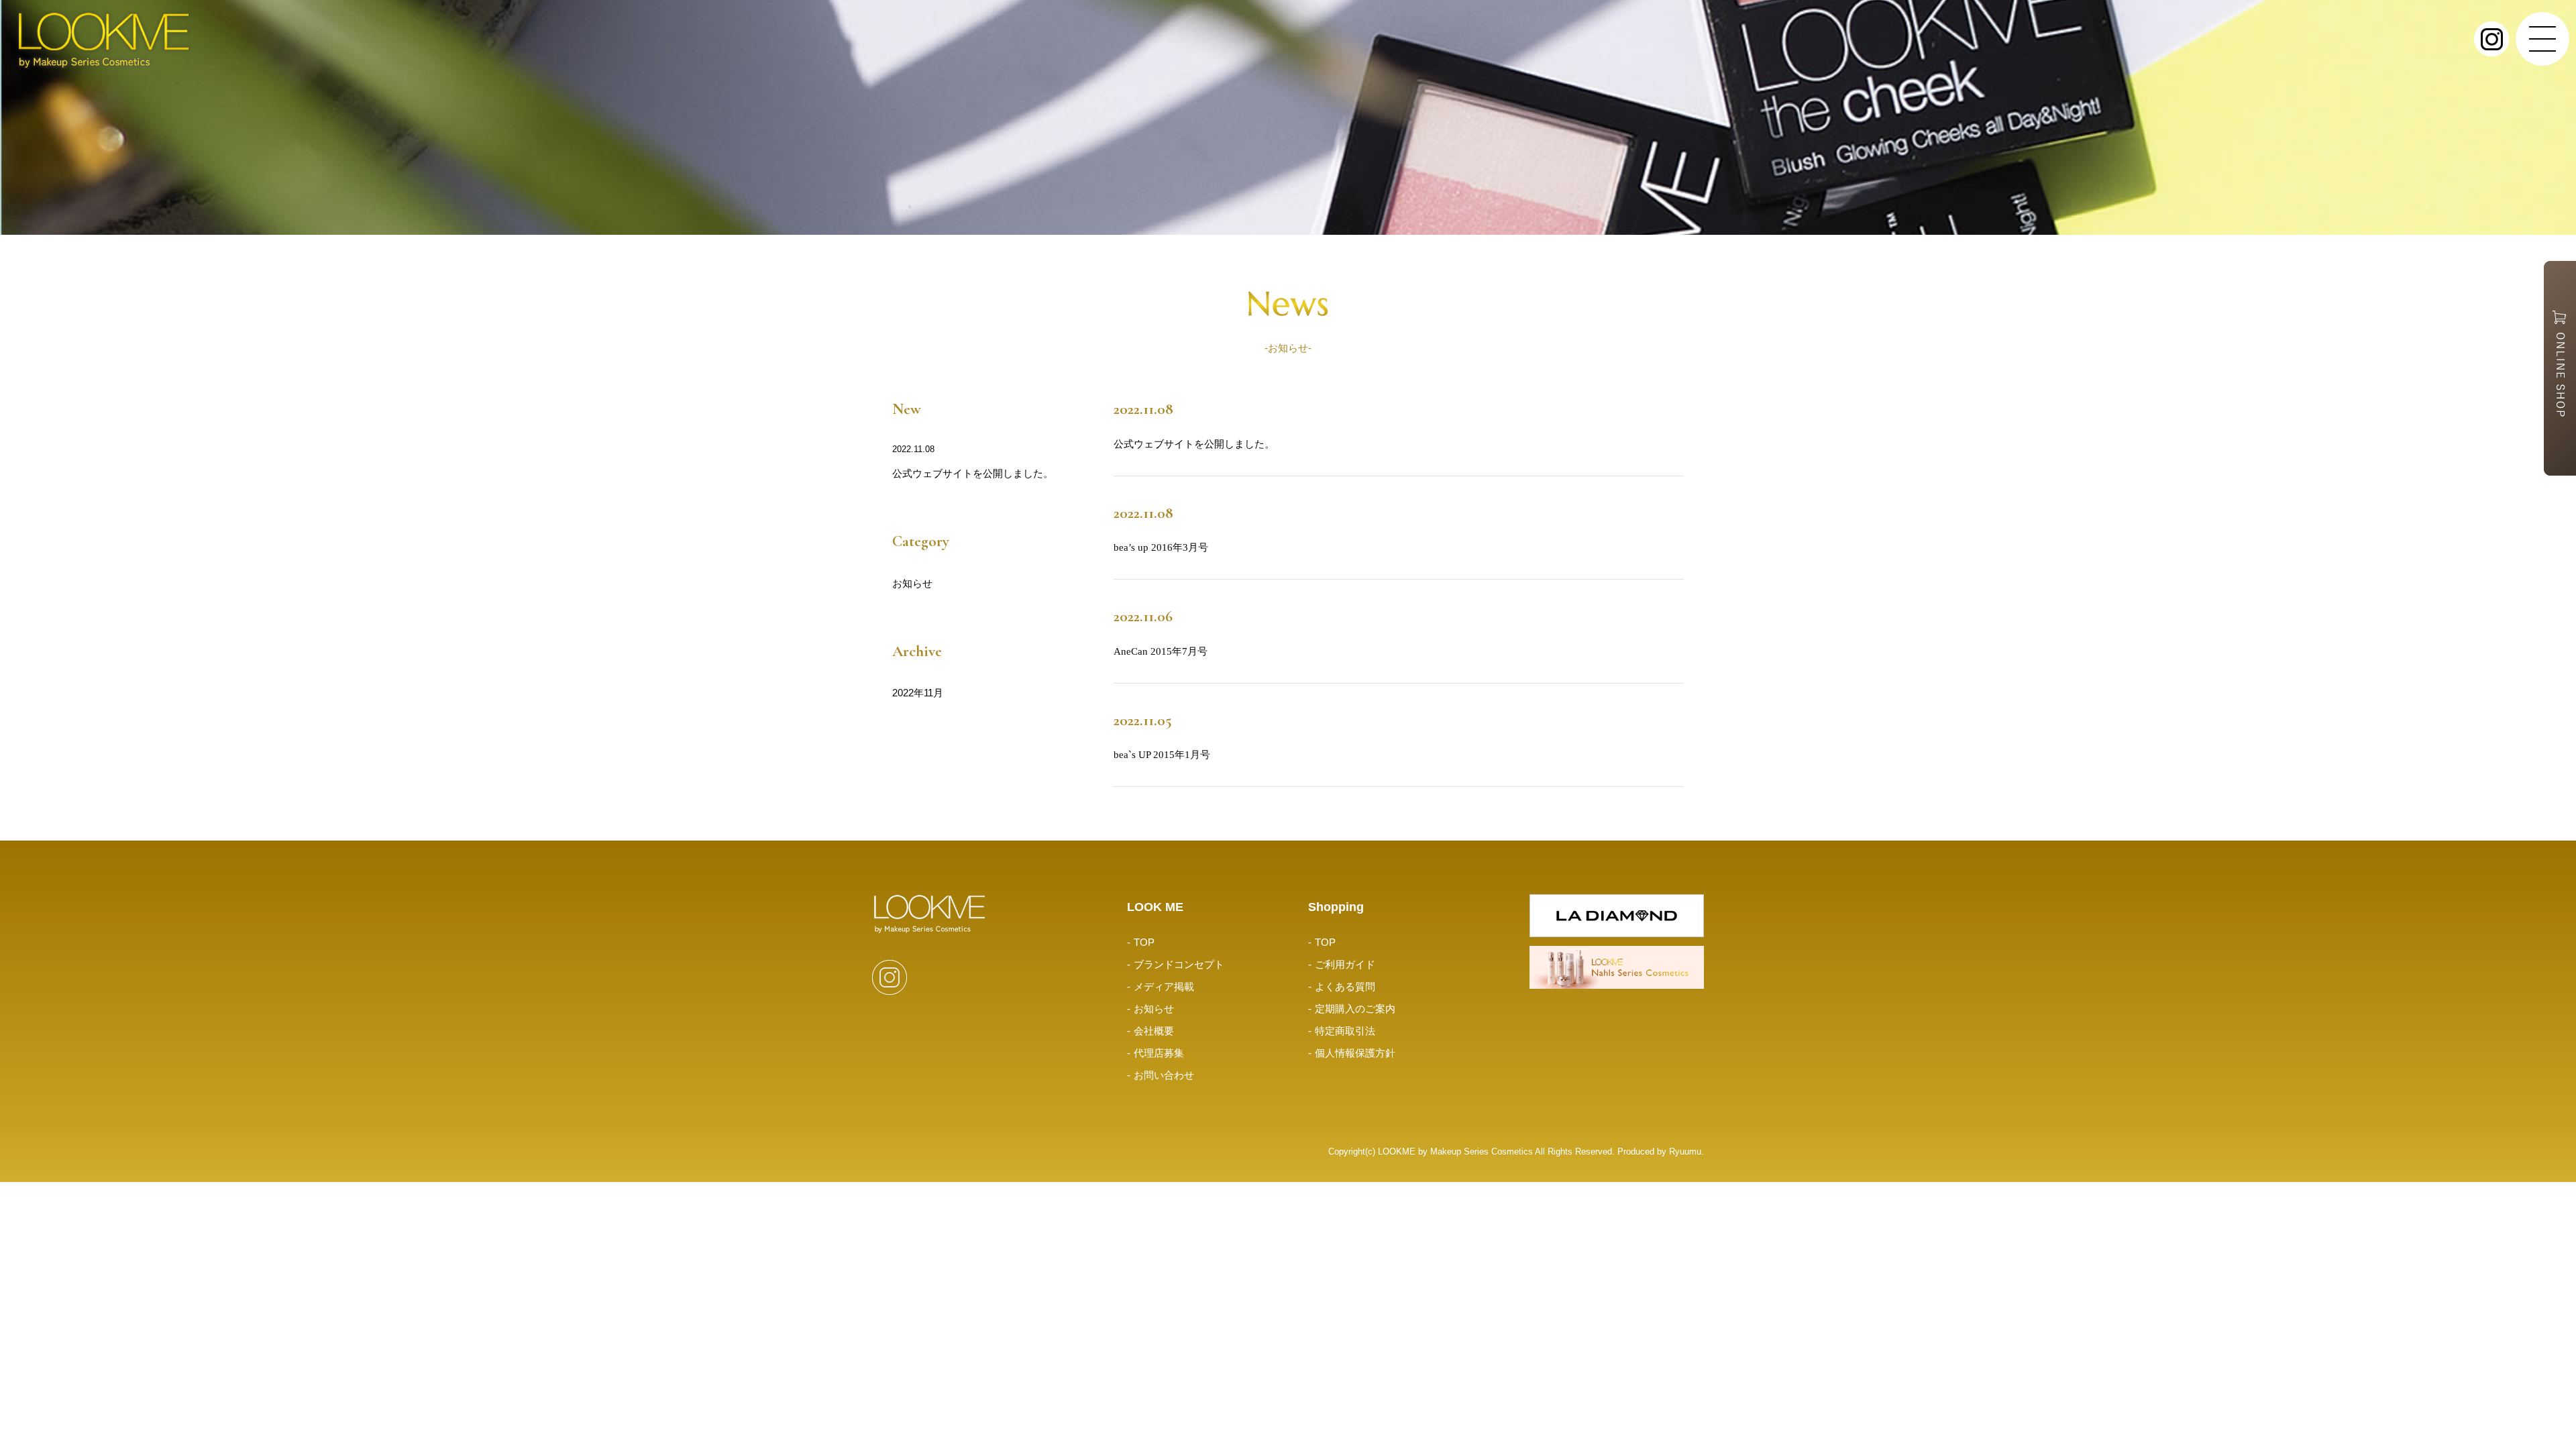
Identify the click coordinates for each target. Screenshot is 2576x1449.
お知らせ (912, 583)
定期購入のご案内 (1355, 1009)
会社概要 (1154, 1031)
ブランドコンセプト (1179, 964)
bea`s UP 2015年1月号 (1162, 755)
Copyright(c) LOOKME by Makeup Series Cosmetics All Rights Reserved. (1473, 1152)
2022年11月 (918, 693)
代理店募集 (1159, 1053)
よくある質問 (1345, 986)
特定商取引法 (1345, 1031)
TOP (1144, 942)
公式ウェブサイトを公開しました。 (973, 473)
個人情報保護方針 (1355, 1053)
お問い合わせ (1164, 1075)
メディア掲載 (1164, 986)
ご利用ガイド (1345, 964)
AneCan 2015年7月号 (1161, 651)
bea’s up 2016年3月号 (1161, 547)
